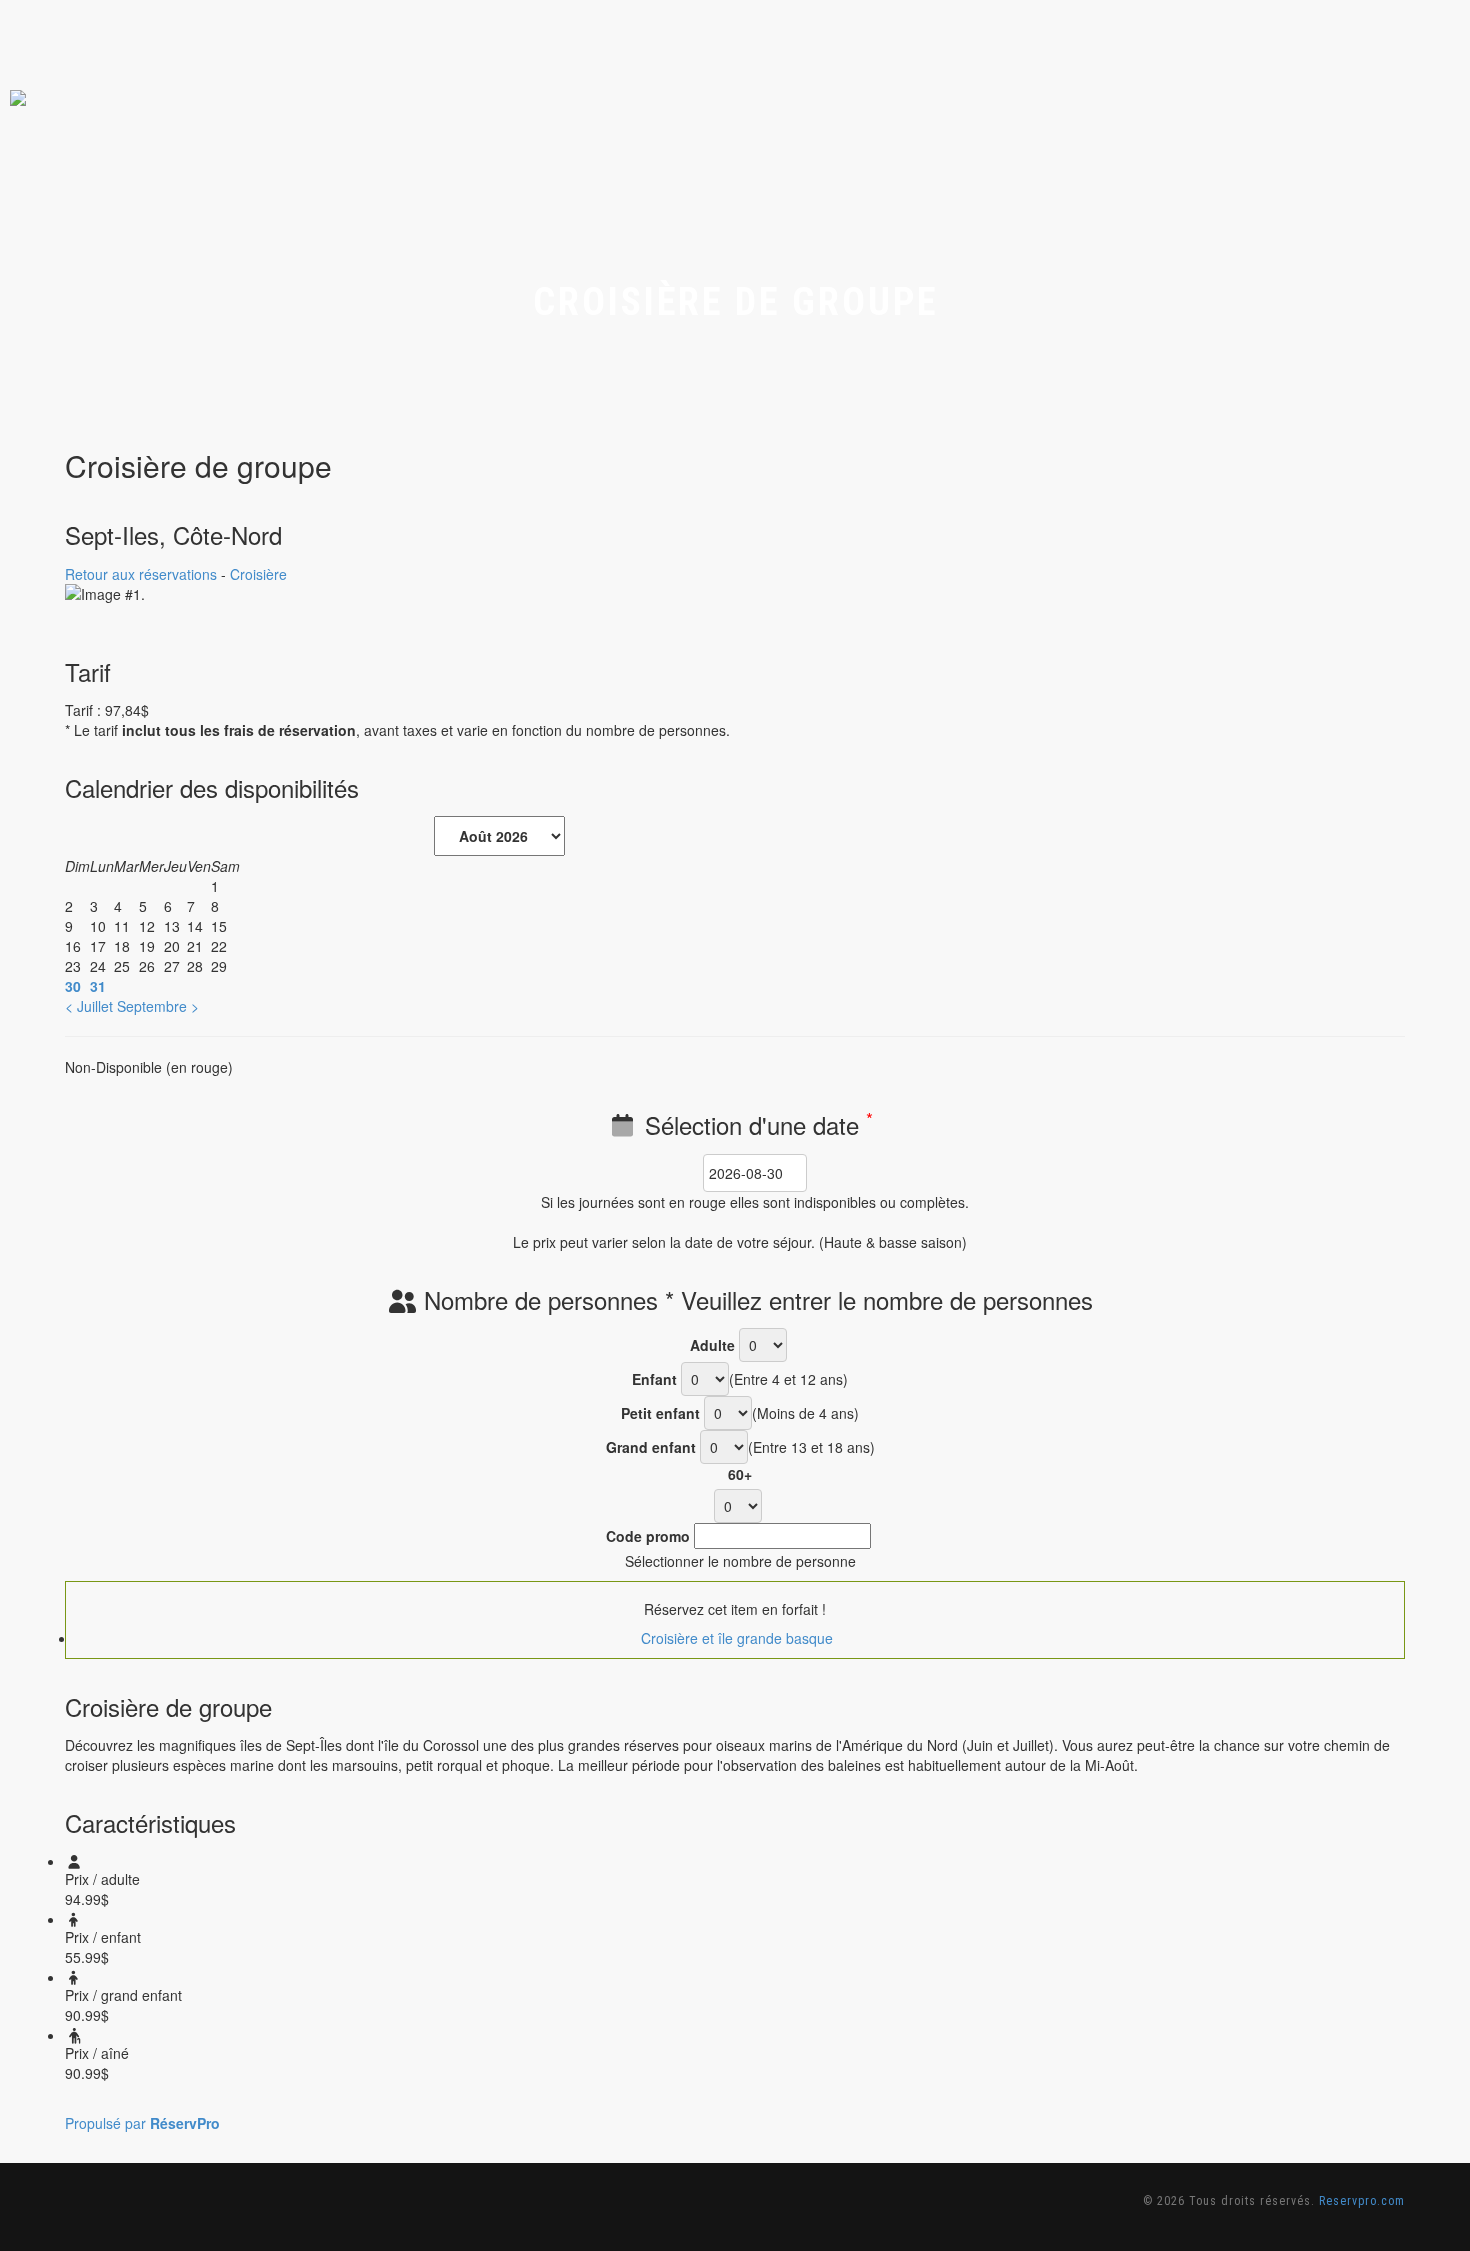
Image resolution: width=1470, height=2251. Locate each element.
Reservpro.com (1362, 2201)
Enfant (654, 1379)
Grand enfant (651, 1447)
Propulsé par (142, 2123)
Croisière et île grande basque (735, 1638)
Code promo (648, 1536)
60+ (740, 1474)
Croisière (258, 574)
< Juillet (89, 1006)
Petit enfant (660, 1413)
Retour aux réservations (141, 574)
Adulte (712, 1345)
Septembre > (158, 1006)
